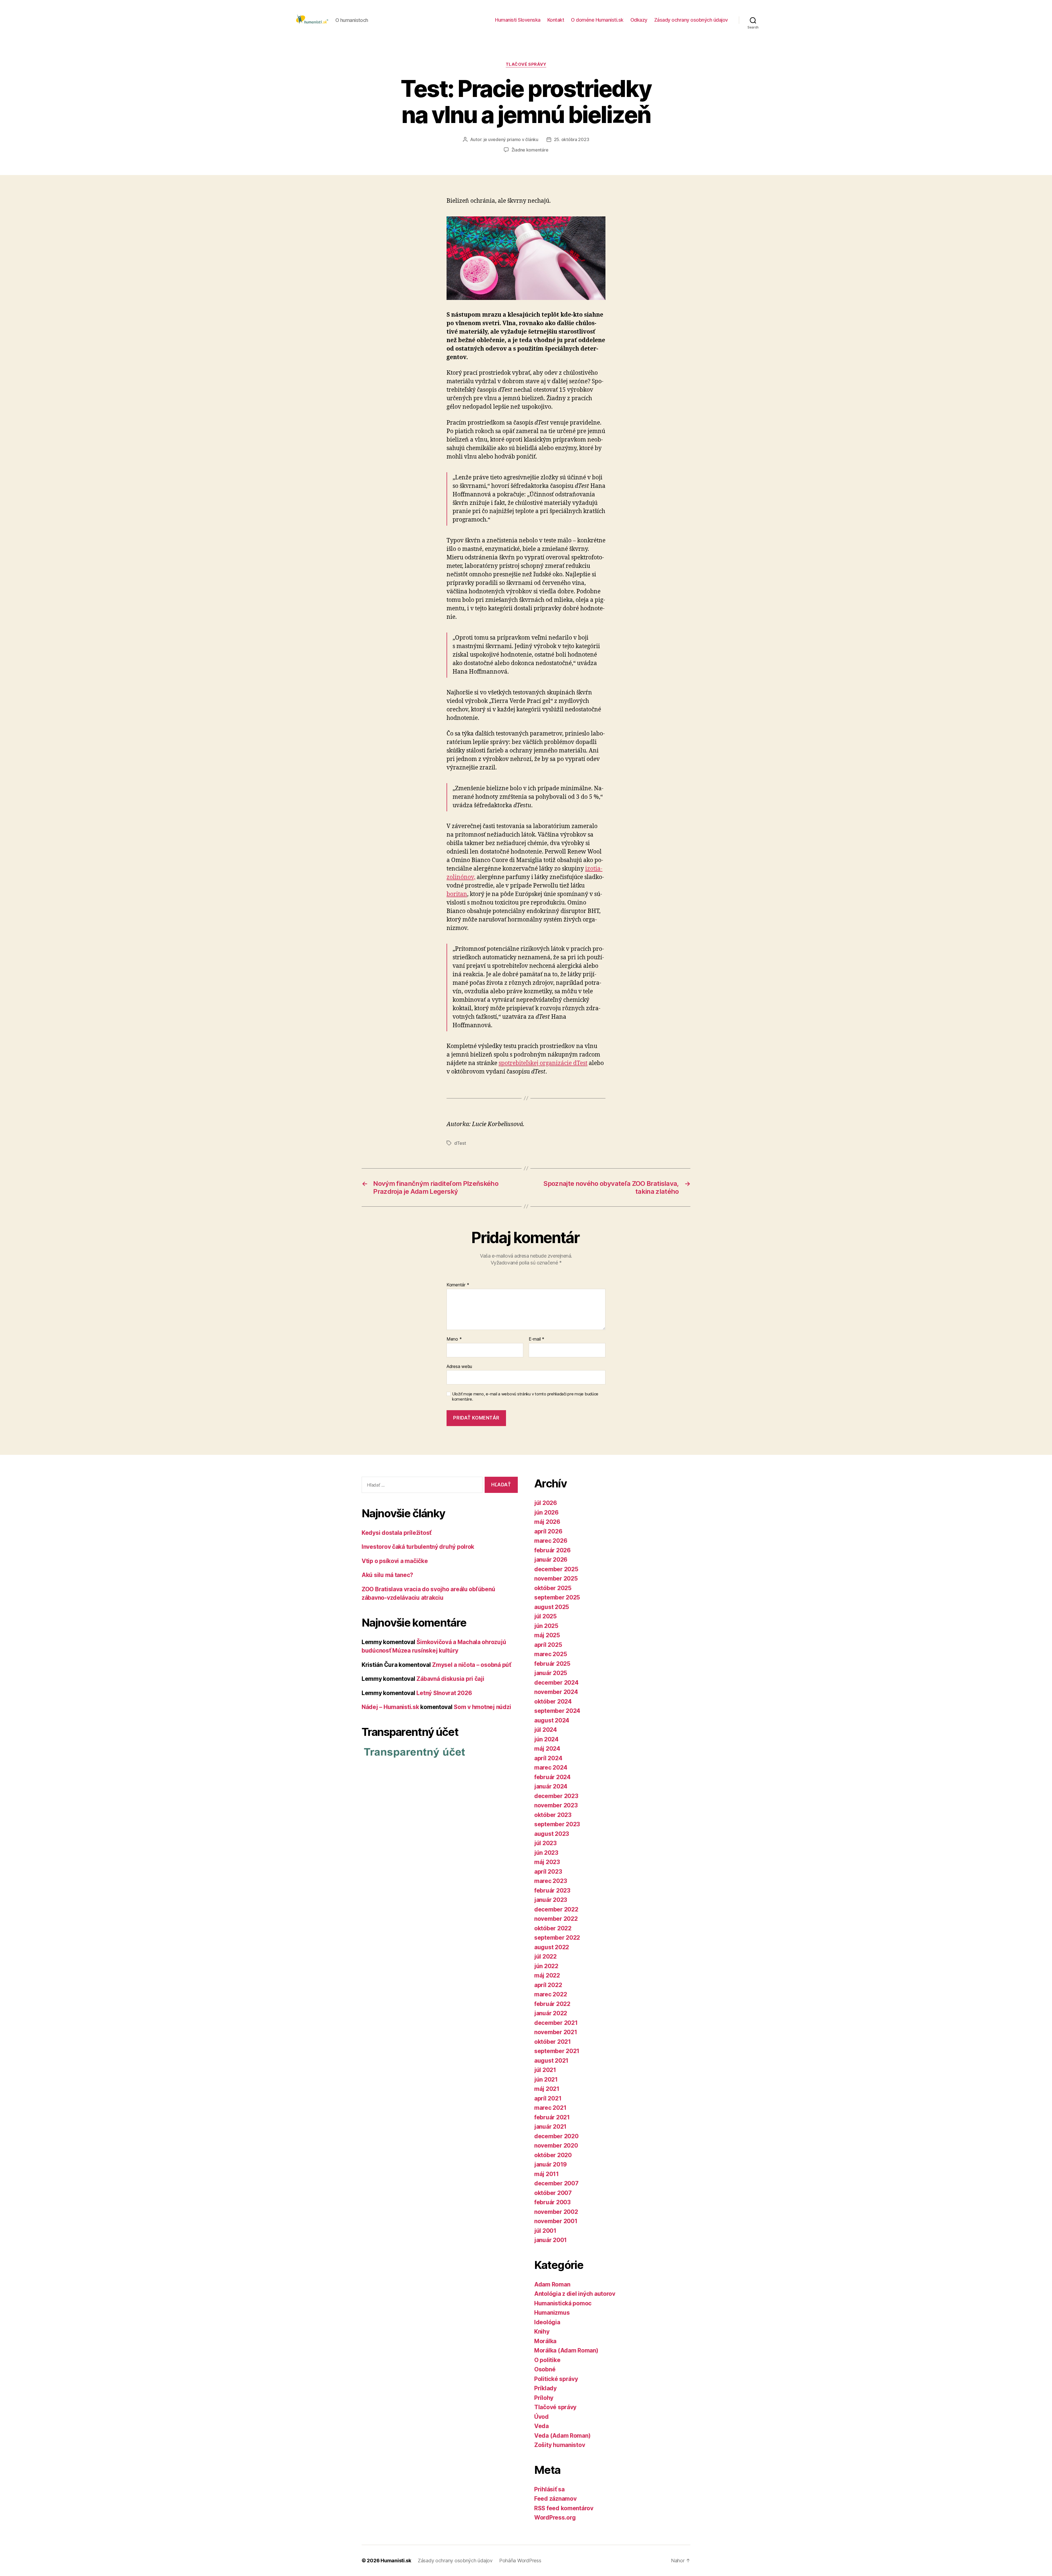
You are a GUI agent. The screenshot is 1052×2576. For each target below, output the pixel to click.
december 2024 (556, 1683)
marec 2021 (550, 2108)
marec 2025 (551, 1654)
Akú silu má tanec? (387, 1575)
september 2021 (557, 2051)
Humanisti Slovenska (518, 20)
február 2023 (552, 1891)
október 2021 (553, 2042)
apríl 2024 (548, 1758)
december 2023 (556, 1796)
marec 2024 (551, 1768)
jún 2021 (546, 2080)
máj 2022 (547, 1975)
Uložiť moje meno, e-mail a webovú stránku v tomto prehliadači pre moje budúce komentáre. (525, 1397)
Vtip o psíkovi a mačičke (395, 1561)
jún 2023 (546, 1853)
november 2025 (556, 1578)
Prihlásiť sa (549, 2489)
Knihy (542, 2332)
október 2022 (553, 1928)
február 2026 (552, 1550)
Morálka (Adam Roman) (566, 2350)
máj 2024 (547, 1749)
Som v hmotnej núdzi (482, 1707)
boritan (457, 894)
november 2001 (556, 2221)
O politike (547, 2360)
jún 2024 (546, 1739)
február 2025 (552, 1664)
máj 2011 (547, 2174)
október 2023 (553, 1815)
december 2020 (556, 2136)
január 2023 (551, 1900)
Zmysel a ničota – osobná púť (471, 1665)
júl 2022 (545, 1957)
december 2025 (556, 1569)
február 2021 (552, 2117)
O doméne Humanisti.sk (597, 20)
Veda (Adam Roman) (562, 2436)
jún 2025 (546, 1626)
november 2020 (556, 2146)
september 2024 (557, 1711)
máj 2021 (547, 2089)
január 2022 (551, 2013)
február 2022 (552, 2004)
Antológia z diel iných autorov (575, 2294)
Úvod (541, 2417)
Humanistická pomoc (563, 2303)
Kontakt (556, 20)
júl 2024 (546, 1730)
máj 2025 (547, 1635)
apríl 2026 (548, 1531)
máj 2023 (547, 1862)
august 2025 (552, 1607)
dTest (460, 1143)
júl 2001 (545, 2231)
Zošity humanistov (560, 2445)
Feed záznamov (555, 2499)
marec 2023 (551, 1881)
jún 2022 (546, 1966)
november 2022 (556, 1919)
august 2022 (552, 1947)
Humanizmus (552, 2313)
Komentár (458, 1285)
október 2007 (553, 2193)
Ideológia (547, 2322)
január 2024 (551, 1786)
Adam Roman (552, 2284)
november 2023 (556, 1805)
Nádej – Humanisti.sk (390, 1707)
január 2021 (550, 2127)
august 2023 (552, 1834)
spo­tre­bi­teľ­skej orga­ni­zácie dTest (543, 1063)
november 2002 (556, 2212)
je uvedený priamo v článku (511, 139)
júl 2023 (545, 1843)
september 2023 (557, 1824)
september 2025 (557, 1597)
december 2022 (556, 1909)
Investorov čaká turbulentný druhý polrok (418, 1547)
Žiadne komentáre (530, 150)
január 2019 (551, 2164)
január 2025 (551, 1673)
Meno (454, 1339)
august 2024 (552, 1720)
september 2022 (557, 1938)
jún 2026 (546, 1512)
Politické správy (556, 2379)
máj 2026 (547, 1522)
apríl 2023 (548, 1872)
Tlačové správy (526, 64)
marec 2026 (551, 1541)
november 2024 (556, 1692)
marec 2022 (551, 1994)
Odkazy (639, 20)
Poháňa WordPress (520, 2561)
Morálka (545, 2341)
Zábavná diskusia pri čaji (450, 1679)
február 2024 (552, 1777)
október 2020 (553, 2155)
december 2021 (556, 2023)
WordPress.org (555, 2518)
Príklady (545, 2388)
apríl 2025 (548, 1645)
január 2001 (551, 2240)
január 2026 (551, 1560)
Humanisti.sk (396, 2561)
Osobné (545, 2369)
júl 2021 (545, 2070)
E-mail (537, 1339)
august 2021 (551, 2061)
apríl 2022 (548, 1985)
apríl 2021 (548, 2098)
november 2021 (556, 2032)
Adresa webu (459, 1366)
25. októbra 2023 (572, 139)
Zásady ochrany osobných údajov (691, 20)
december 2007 (556, 2183)
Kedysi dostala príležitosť (397, 1533)
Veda (541, 2426)
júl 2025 (545, 1616)
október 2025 (553, 1588)
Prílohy (544, 2398)
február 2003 (552, 2202)
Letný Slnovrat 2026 (444, 1693)
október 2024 (553, 1701)
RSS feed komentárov (564, 2508)
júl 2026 (546, 1503)
